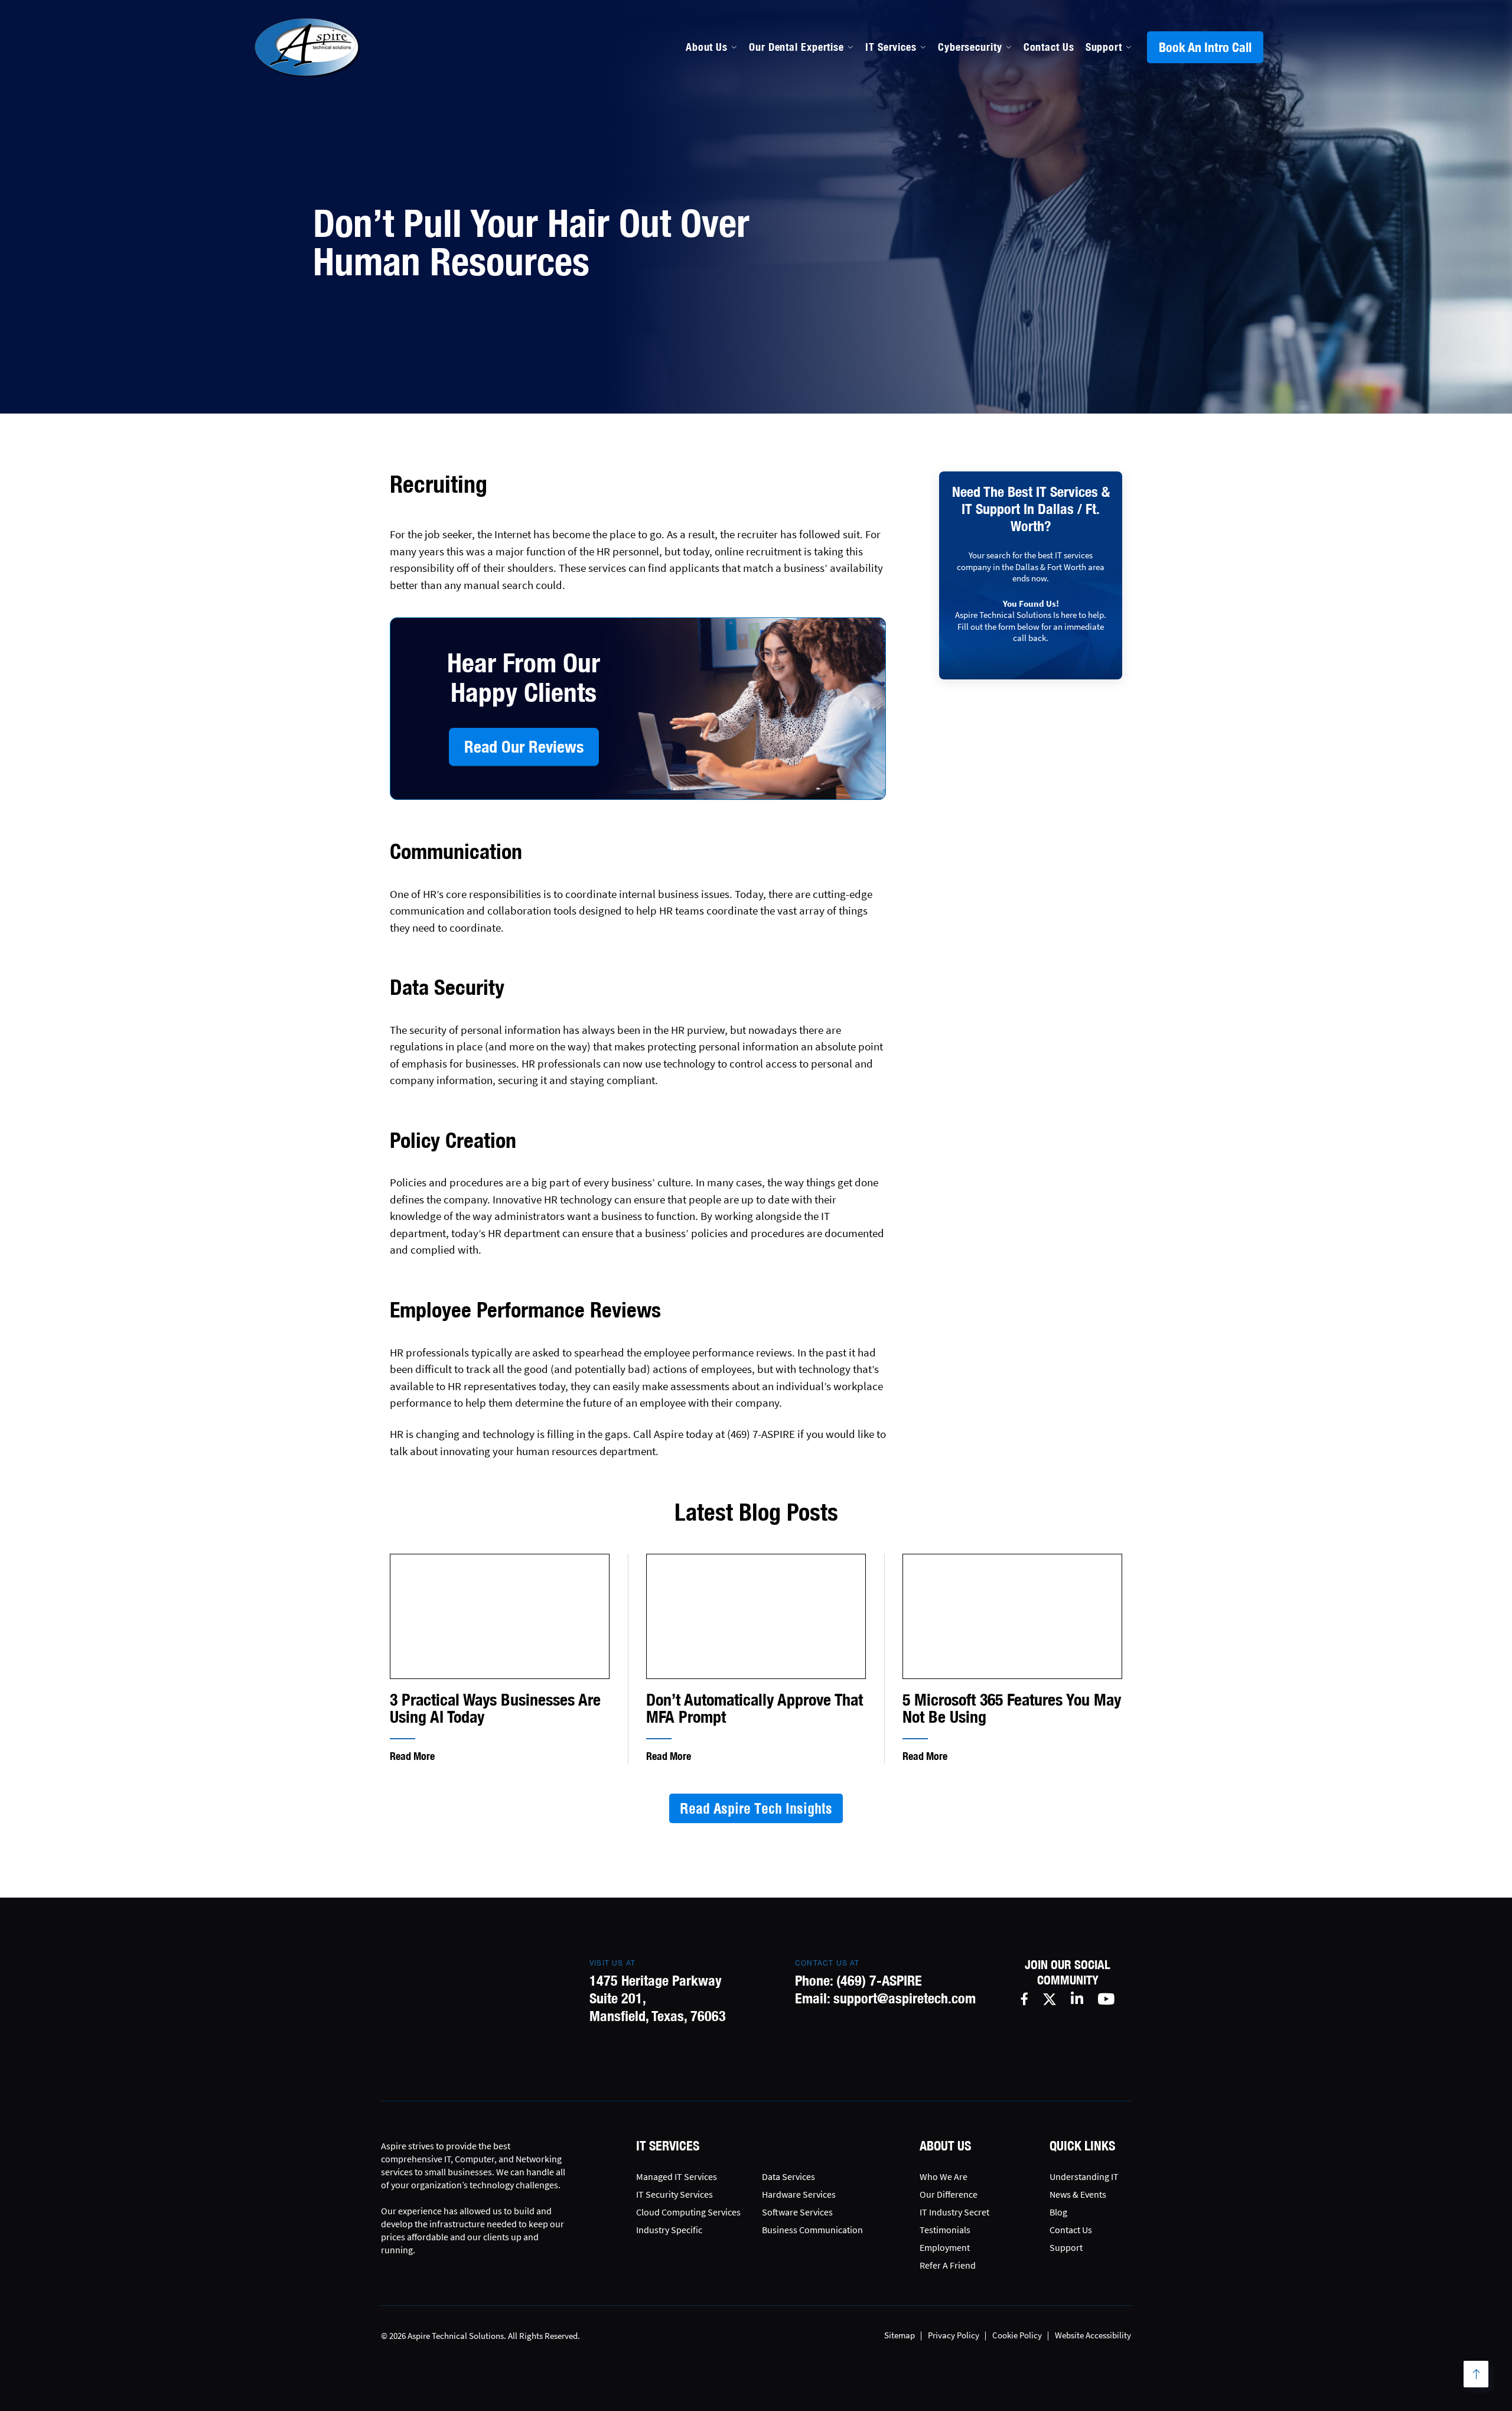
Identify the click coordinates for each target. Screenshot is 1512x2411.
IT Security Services (674, 2194)
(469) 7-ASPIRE (879, 1980)
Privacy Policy (954, 2335)
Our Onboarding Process (964, 139)
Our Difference (949, 2194)
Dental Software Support (809, 165)
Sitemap (900, 2335)
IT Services (891, 47)
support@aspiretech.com (905, 1998)
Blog (1058, 2212)
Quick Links (1082, 2146)
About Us (707, 47)
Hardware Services (799, 2194)
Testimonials (945, 2230)
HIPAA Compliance (794, 190)
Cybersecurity (970, 47)
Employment (945, 2247)
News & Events (1078, 2194)
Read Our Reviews (524, 746)
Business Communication (812, 2230)
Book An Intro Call (1205, 47)
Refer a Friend (948, 2265)
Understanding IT (1084, 2176)
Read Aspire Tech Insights (756, 1808)
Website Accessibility (1093, 2335)
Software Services (797, 2212)
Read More (412, 1756)
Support (1104, 47)
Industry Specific (669, 2230)
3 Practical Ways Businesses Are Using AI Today (495, 1708)
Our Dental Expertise (796, 47)
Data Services (788, 2176)
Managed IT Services (799, 139)
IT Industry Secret (954, 2212)
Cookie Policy (1017, 2335)
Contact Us (1049, 47)
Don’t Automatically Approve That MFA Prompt (755, 1708)
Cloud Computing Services (688, 2212)
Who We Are (944, 2176)
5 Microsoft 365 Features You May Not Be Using (1012, 1708)
